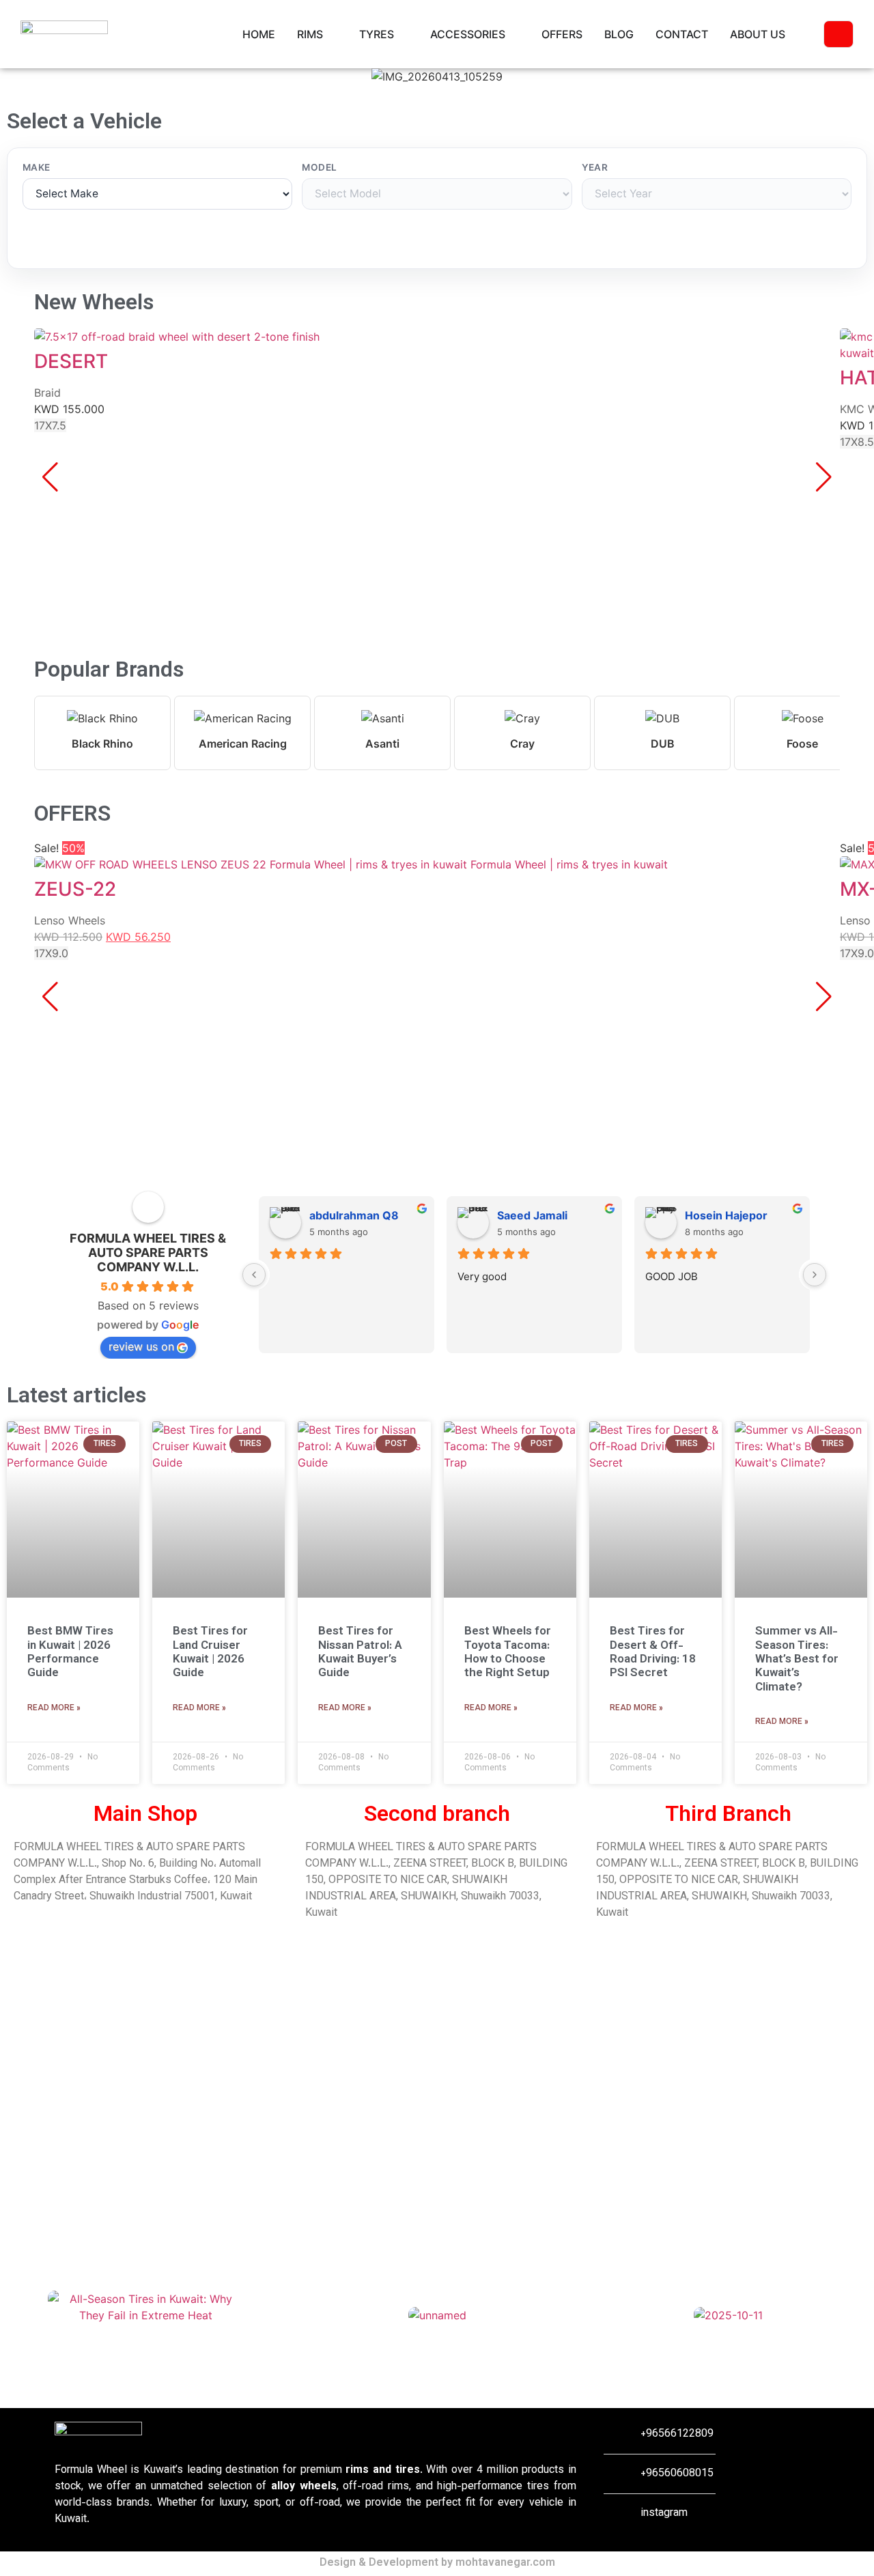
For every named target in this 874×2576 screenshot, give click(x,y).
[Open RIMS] (332, 34)
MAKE (37, 168)
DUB (663, 744)
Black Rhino (102, 744)
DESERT (71, 361)
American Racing (243, 744)
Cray (522, 744)
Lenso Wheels (70, 920)
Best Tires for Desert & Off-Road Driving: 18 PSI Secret (653, 1653)
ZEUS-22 (75, 889)
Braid (47, 393)
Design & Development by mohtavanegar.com (437, 2563)
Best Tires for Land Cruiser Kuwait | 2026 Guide (210, 1653)
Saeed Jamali (532, 1215)
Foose (802, 744)
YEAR (595, 168)
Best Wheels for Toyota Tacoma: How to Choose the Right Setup (508, 1653)
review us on (141, 1346)
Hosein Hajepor (726, 1215)
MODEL (319, 168)
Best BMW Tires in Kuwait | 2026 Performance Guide (70, 1653)
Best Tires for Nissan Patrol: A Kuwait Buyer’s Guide (360, 1653)
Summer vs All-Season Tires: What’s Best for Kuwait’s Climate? (797, 1660)
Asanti (382, 744)
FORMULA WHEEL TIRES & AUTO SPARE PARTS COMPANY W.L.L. (148, 1252)
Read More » (54, 1708)
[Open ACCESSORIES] (514, 34)
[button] (13, 77)
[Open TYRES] (403, 34)
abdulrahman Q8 (354, 1215)
